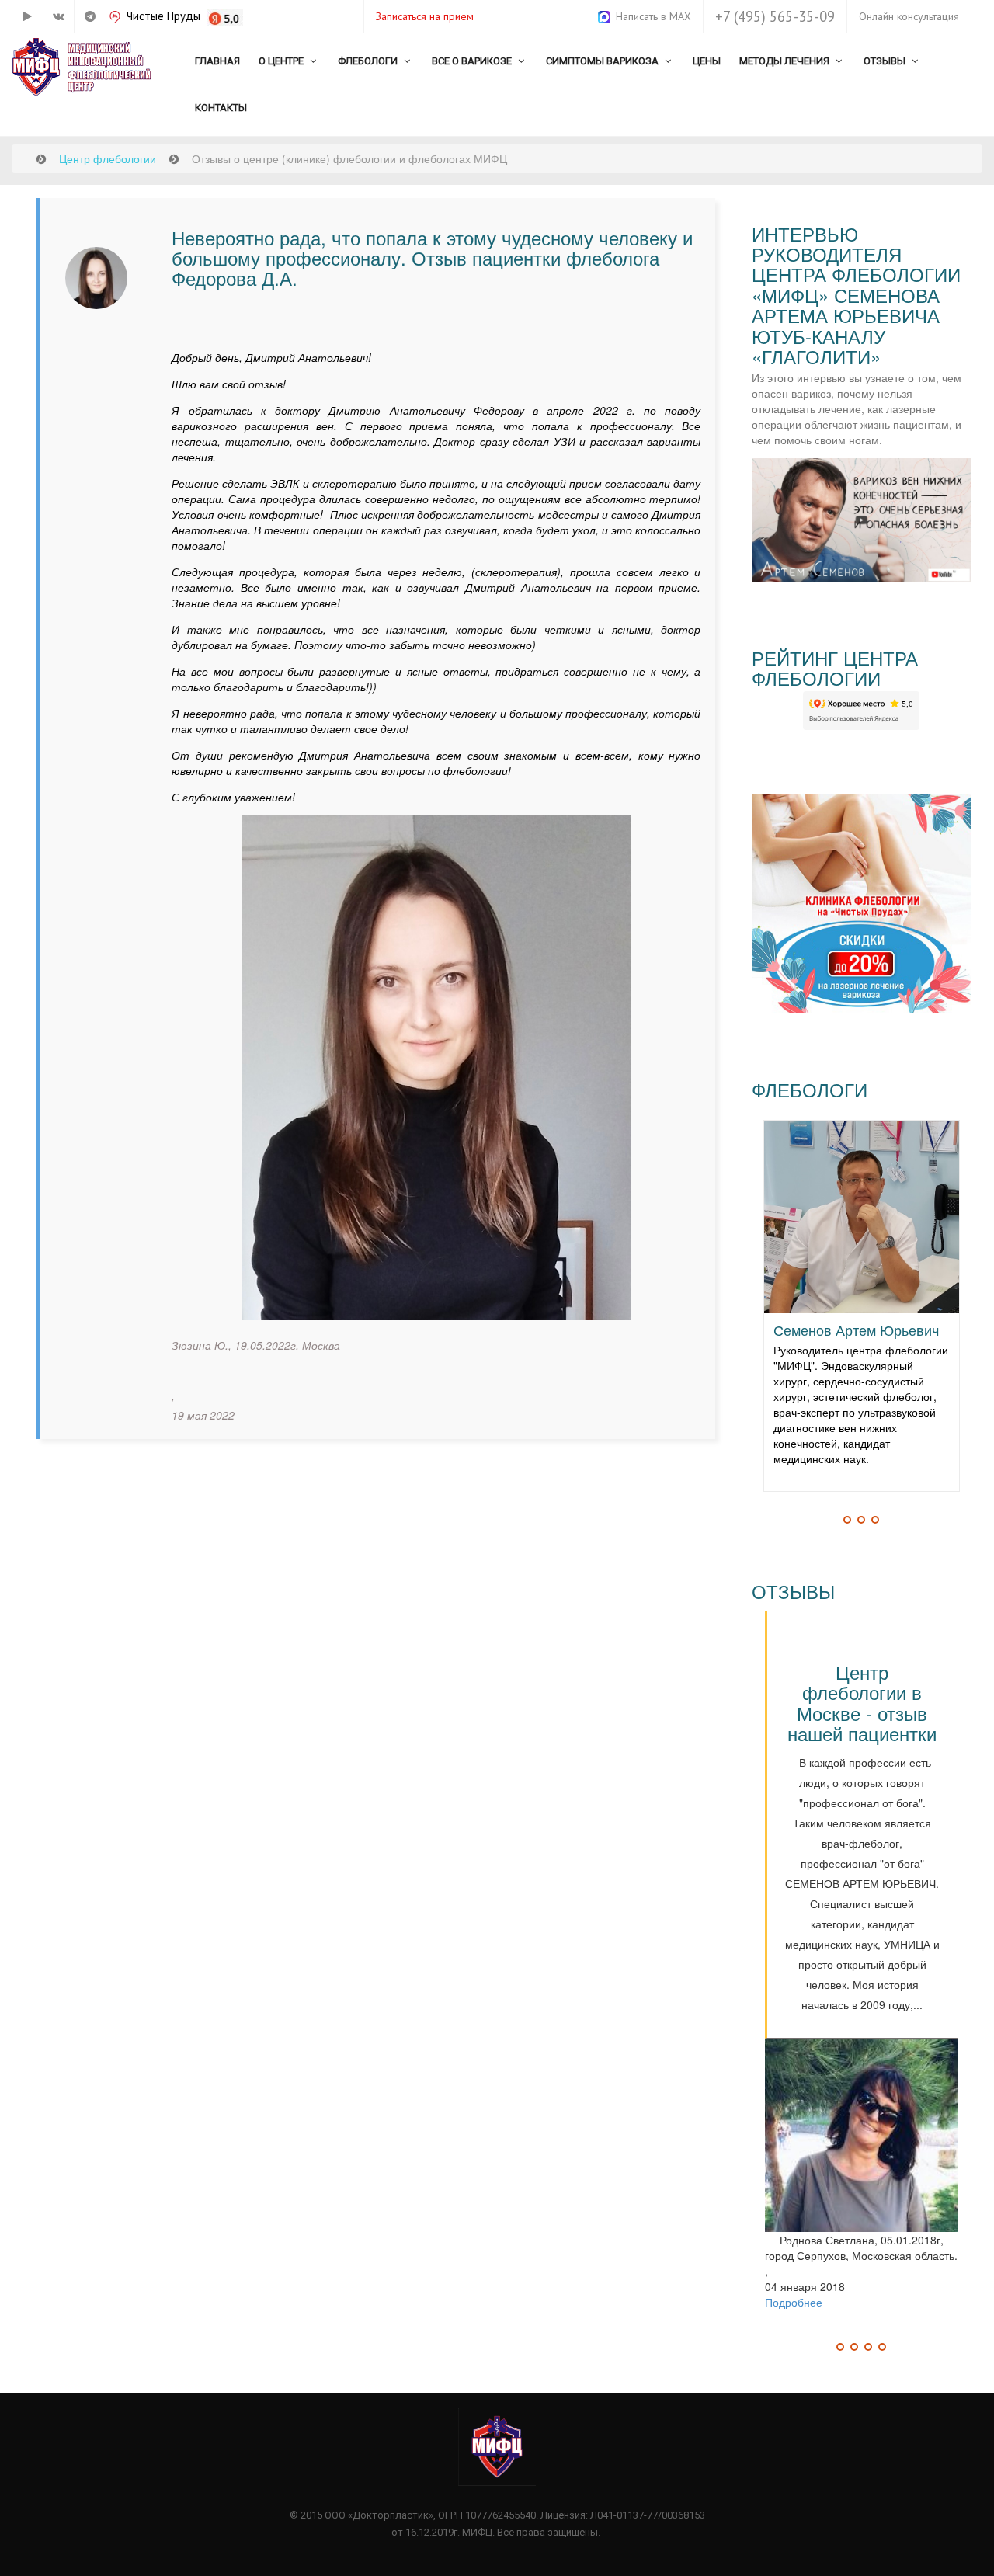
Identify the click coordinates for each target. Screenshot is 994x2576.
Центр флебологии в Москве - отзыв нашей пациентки (862, 1702)
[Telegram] (89, 16)
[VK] (58, 16)
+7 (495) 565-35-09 (775, 16)
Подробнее (794, 2302)
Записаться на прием (425, 16)
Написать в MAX (653, 16)
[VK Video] (27, 16)
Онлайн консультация (909, 16)
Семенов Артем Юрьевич (856, 1330)
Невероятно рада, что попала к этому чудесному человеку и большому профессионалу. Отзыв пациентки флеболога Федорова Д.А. (432, 258)
